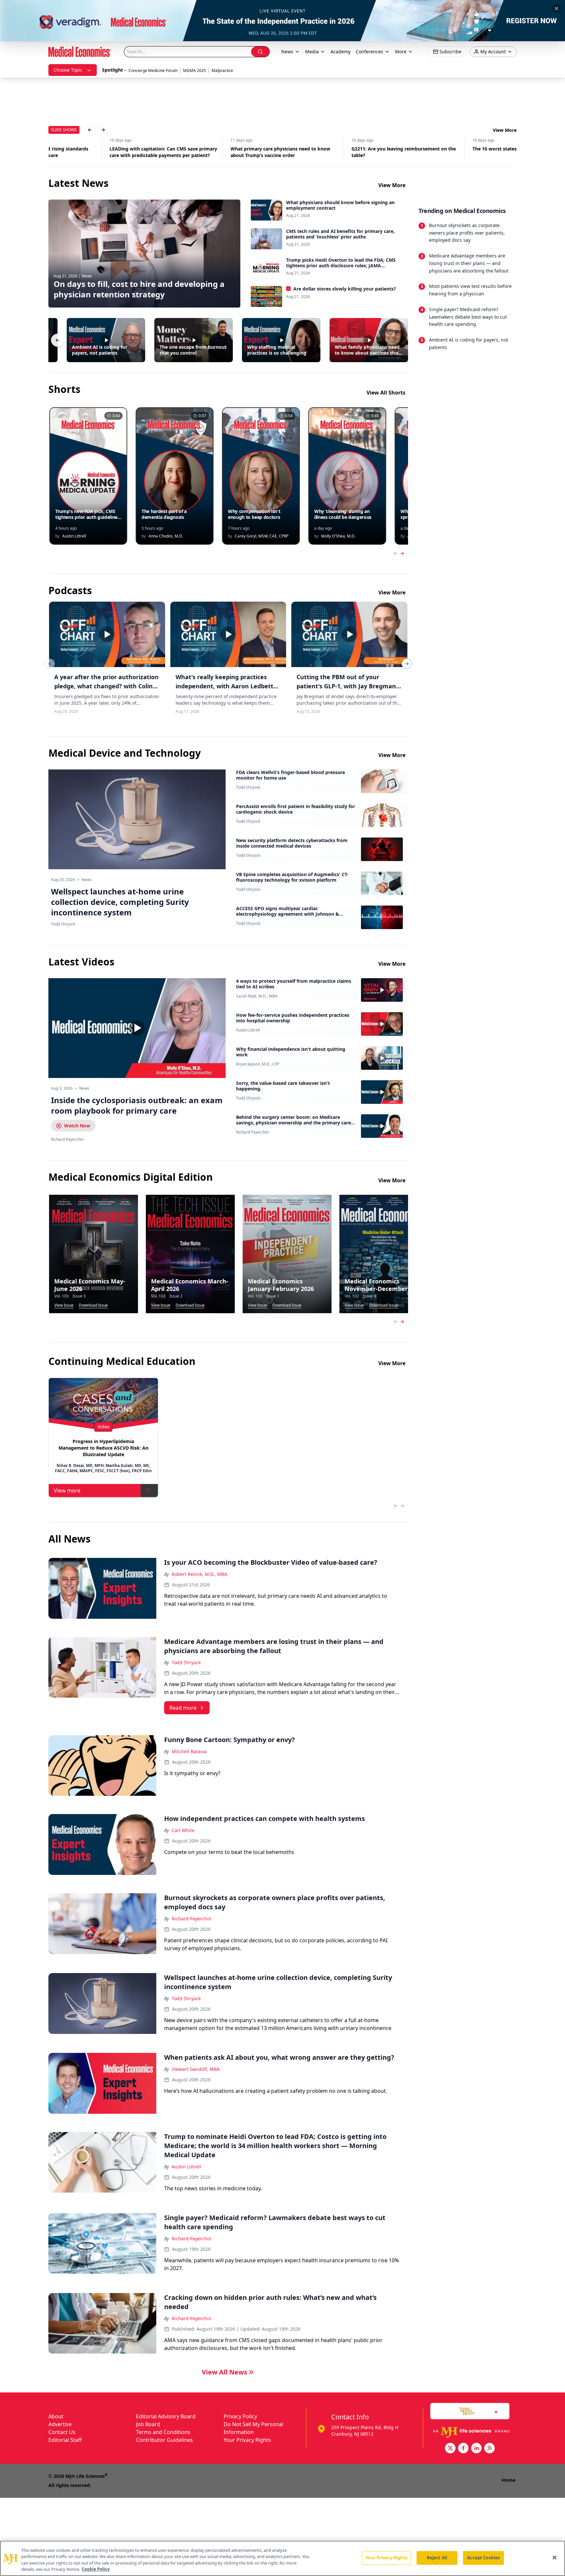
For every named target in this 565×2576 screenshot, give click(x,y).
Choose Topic (68, 70)
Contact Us (62, 2432)
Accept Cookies (483, 2558)
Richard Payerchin (252, 1132)
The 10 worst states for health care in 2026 (459, 149)
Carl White (183, 1830)
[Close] (555, 2557)
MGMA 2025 (195, 71)
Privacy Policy (240, 2416)
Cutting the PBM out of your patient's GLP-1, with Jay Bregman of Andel (346, 686)
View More (505, 130)
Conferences (369, 52)
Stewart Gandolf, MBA (196, 2069)
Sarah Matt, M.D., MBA (257, 996)
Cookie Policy (96, 2569)
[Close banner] (556, 9)
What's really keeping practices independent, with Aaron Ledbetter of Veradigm (228, 686)
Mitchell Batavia (189, 1751)
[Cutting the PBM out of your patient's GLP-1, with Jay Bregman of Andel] (349, 634)
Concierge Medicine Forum (153, 71)
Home (508, 2480)
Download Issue (93, 1305)
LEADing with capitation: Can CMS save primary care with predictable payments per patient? (102, 152)
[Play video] (137, 1028)
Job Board (148, 2424)
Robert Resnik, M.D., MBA (199, 1574)
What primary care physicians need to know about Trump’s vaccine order (219, 152)
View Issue (64, 1305)
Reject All (437, 2558)
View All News (224, 2372)
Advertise (60, 2424)
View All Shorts (386, 393)
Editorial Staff (65, 2440)
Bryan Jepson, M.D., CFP (258, 1064)
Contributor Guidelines (164, 2440)
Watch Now (77, 1126)
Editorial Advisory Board (166, 2416)
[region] (282, 2558)
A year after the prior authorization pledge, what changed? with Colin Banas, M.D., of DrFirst (106, 686)
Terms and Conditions (163, 2432)
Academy (341, 52)
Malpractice (222, 71)
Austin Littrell (248, 1030)
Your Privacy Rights (247, 2440)
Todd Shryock (248, 787)
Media (312, 52)
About (56, 2416)
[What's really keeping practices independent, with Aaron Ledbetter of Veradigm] (228, 634)
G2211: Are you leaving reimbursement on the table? (342, 152)
